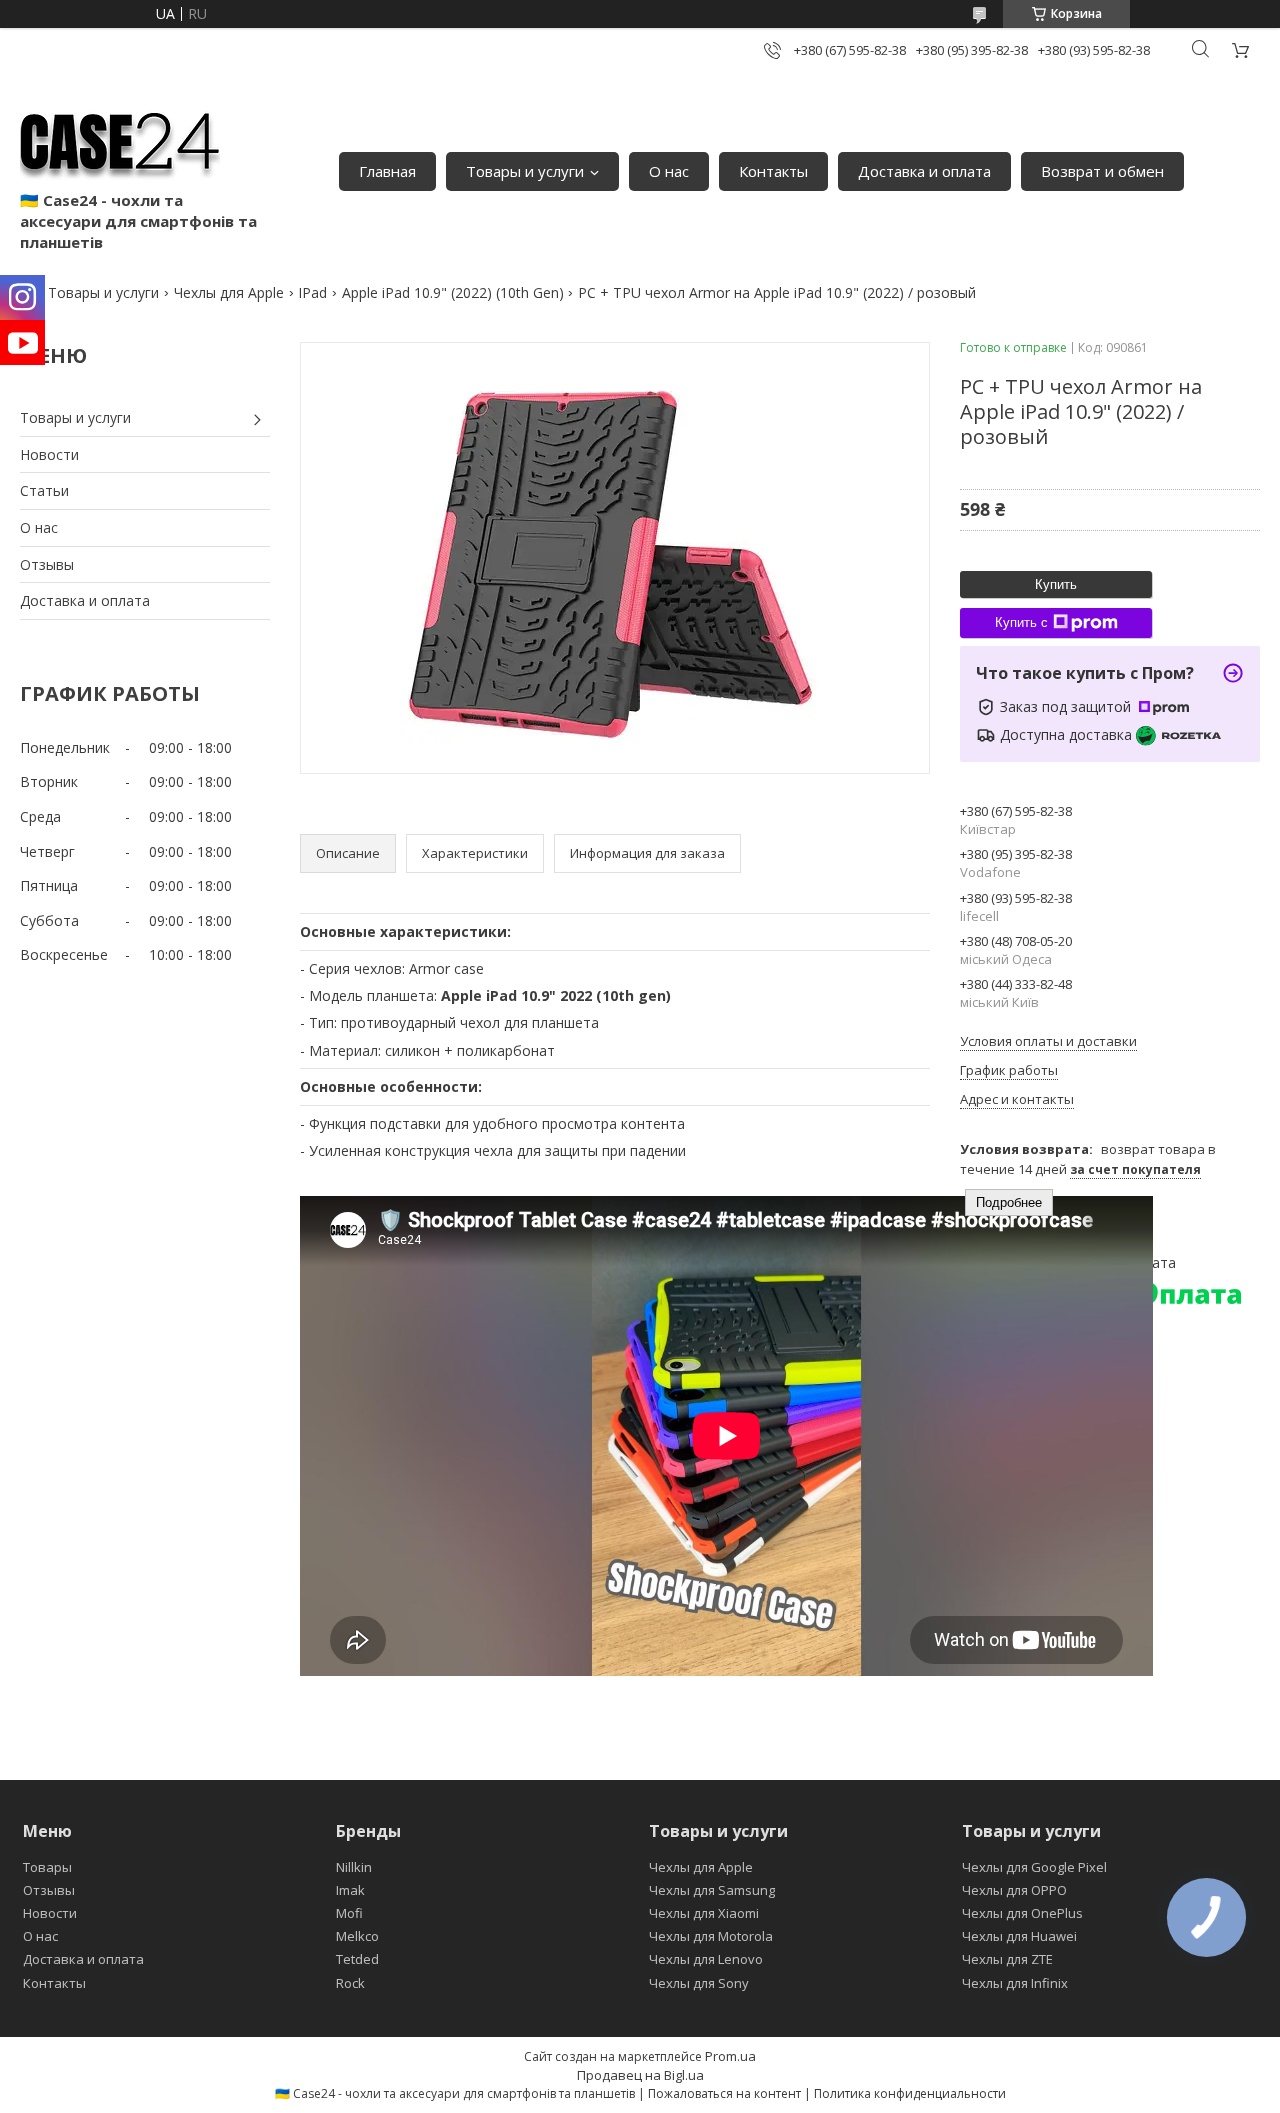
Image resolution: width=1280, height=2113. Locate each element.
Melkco (357, 1936)
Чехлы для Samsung (712, 1890)
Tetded (357, 1959)
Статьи (44, 490)
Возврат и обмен (1102, 171)
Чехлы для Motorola (711, 1936)
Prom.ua (730, 2056)
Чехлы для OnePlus (1022, 1913)
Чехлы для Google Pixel (1034, 1867)
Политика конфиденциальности (910, 2093)
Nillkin (354, 1867)
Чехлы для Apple (229, 292)
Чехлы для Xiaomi (704, 1913)
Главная (387, 171)
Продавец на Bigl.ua (640, 2075)
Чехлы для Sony (699, 1983)
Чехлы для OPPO (1014, 1890)
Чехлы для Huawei (1019, 1936)
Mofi (349, 1913)
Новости (49, 454)
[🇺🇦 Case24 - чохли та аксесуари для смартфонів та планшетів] (120, 140)
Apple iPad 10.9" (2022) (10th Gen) (453, 292)
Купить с (1021, 622)
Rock (350, 1983)
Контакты (773, 171)
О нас (669, 171)
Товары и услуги (525, 171)
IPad (312, 292)
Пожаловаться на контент (724, 2093)
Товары (47, 1867)
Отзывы (47, 564)
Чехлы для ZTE (1007, 1959)
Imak (350, 1890)
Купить (1056, 584)
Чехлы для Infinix (1015, 1983)
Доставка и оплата (924, 171)
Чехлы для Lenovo (706, 1959)
